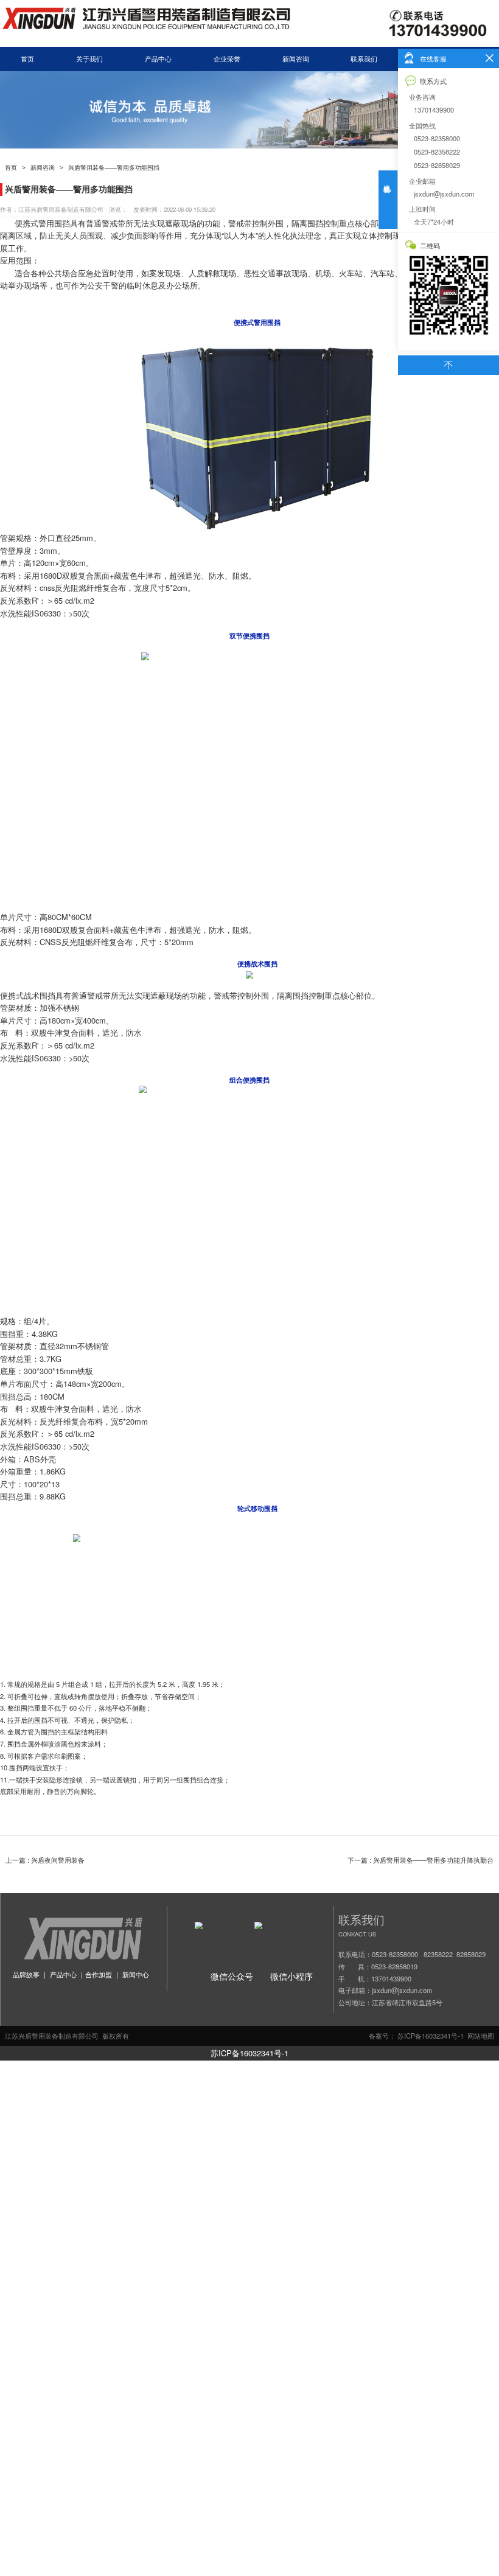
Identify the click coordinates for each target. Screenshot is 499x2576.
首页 (27, 59)
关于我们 (89, 59)
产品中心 (158, 59)
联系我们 (364, 59)
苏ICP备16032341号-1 (249, 2053)
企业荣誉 (227, 59)
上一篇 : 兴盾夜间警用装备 (45, 1860)
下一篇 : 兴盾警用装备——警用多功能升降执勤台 (420, 1860)
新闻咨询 (296, 59)
